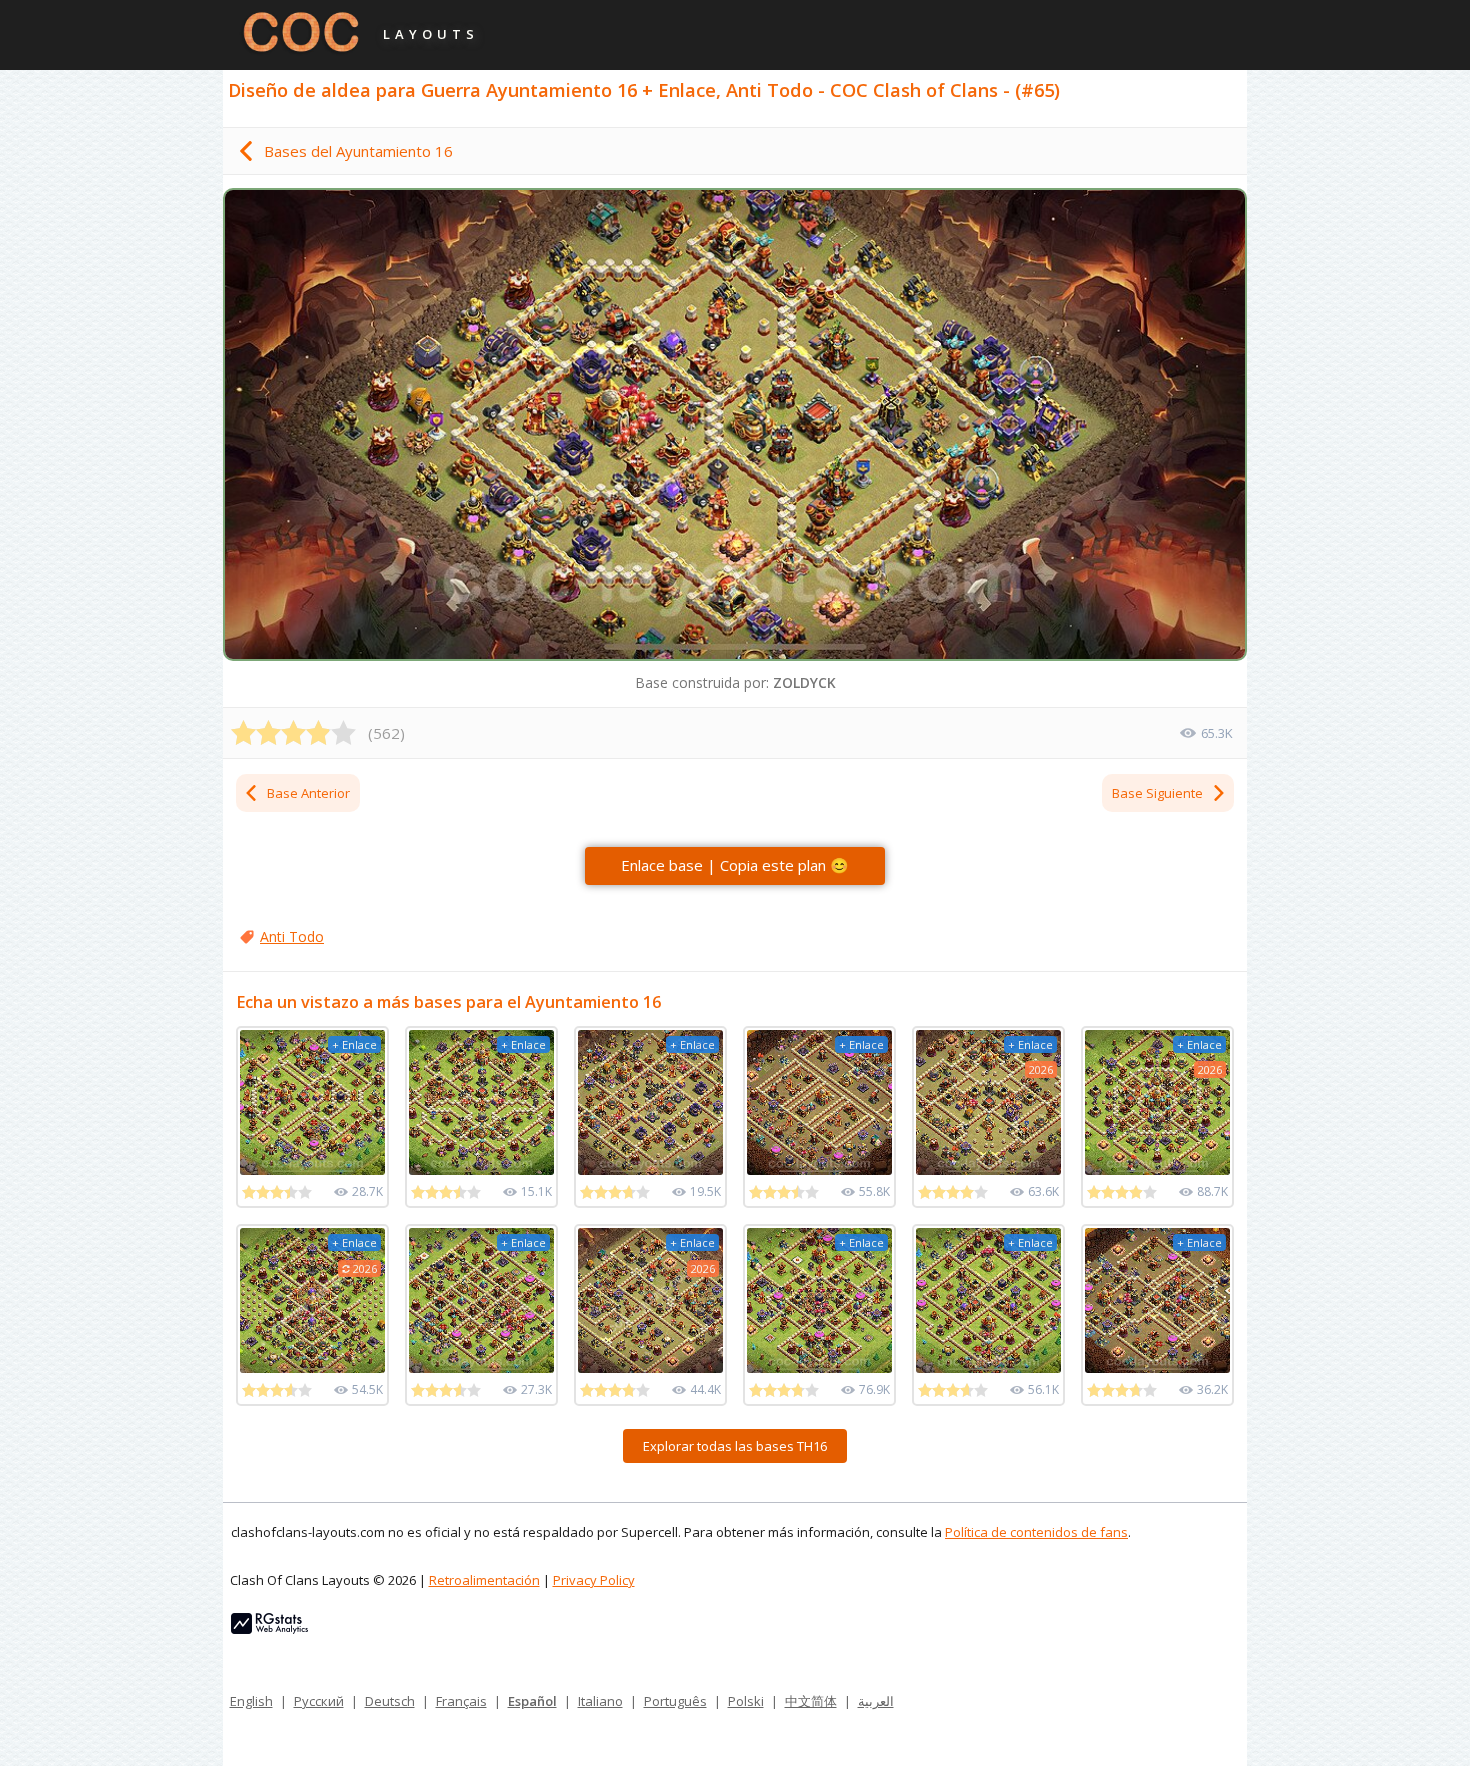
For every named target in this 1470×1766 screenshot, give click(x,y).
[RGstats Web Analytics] (269, 1629)
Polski (746, 1701)
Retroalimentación (484, 1580)
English (251, 1701)
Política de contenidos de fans (1036, 1532)
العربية (876, 1701)
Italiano (600, 1701)
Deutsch (390, 1701)
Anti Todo (292, 936)
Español (532, 1701)
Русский (319, 1701)
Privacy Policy (594, 1580)
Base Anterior (308, 793)
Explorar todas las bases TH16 (735, 1446)
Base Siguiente (1157, 793)
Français (461, 1701)
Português (675, 1701)
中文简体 (811, 1701)
